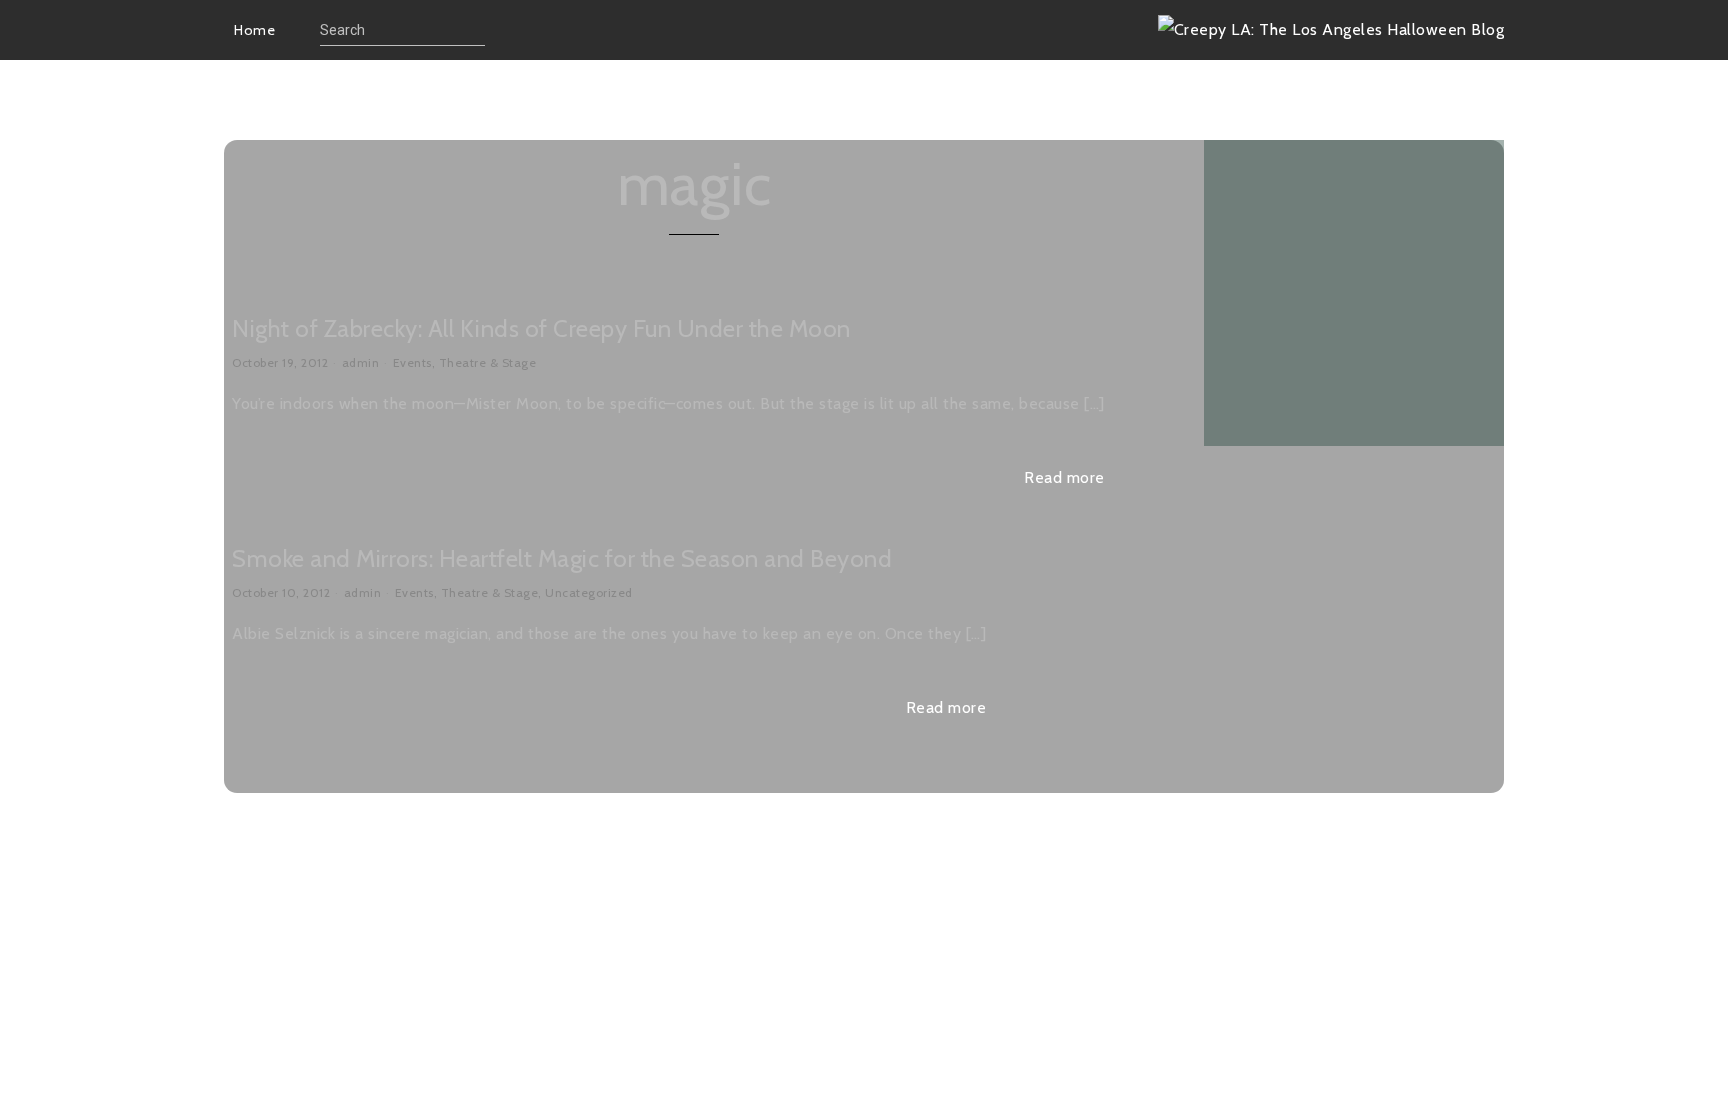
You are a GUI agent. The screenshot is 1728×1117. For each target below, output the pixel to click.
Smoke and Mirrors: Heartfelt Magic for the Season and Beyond (562, 558)
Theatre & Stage (488, 362)
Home (254, 30)
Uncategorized (589, 592)
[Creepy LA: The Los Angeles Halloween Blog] (1331, 29)
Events (412, 362)
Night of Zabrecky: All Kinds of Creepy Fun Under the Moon (541, 328)
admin (361, 362)
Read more (1064, 477)
